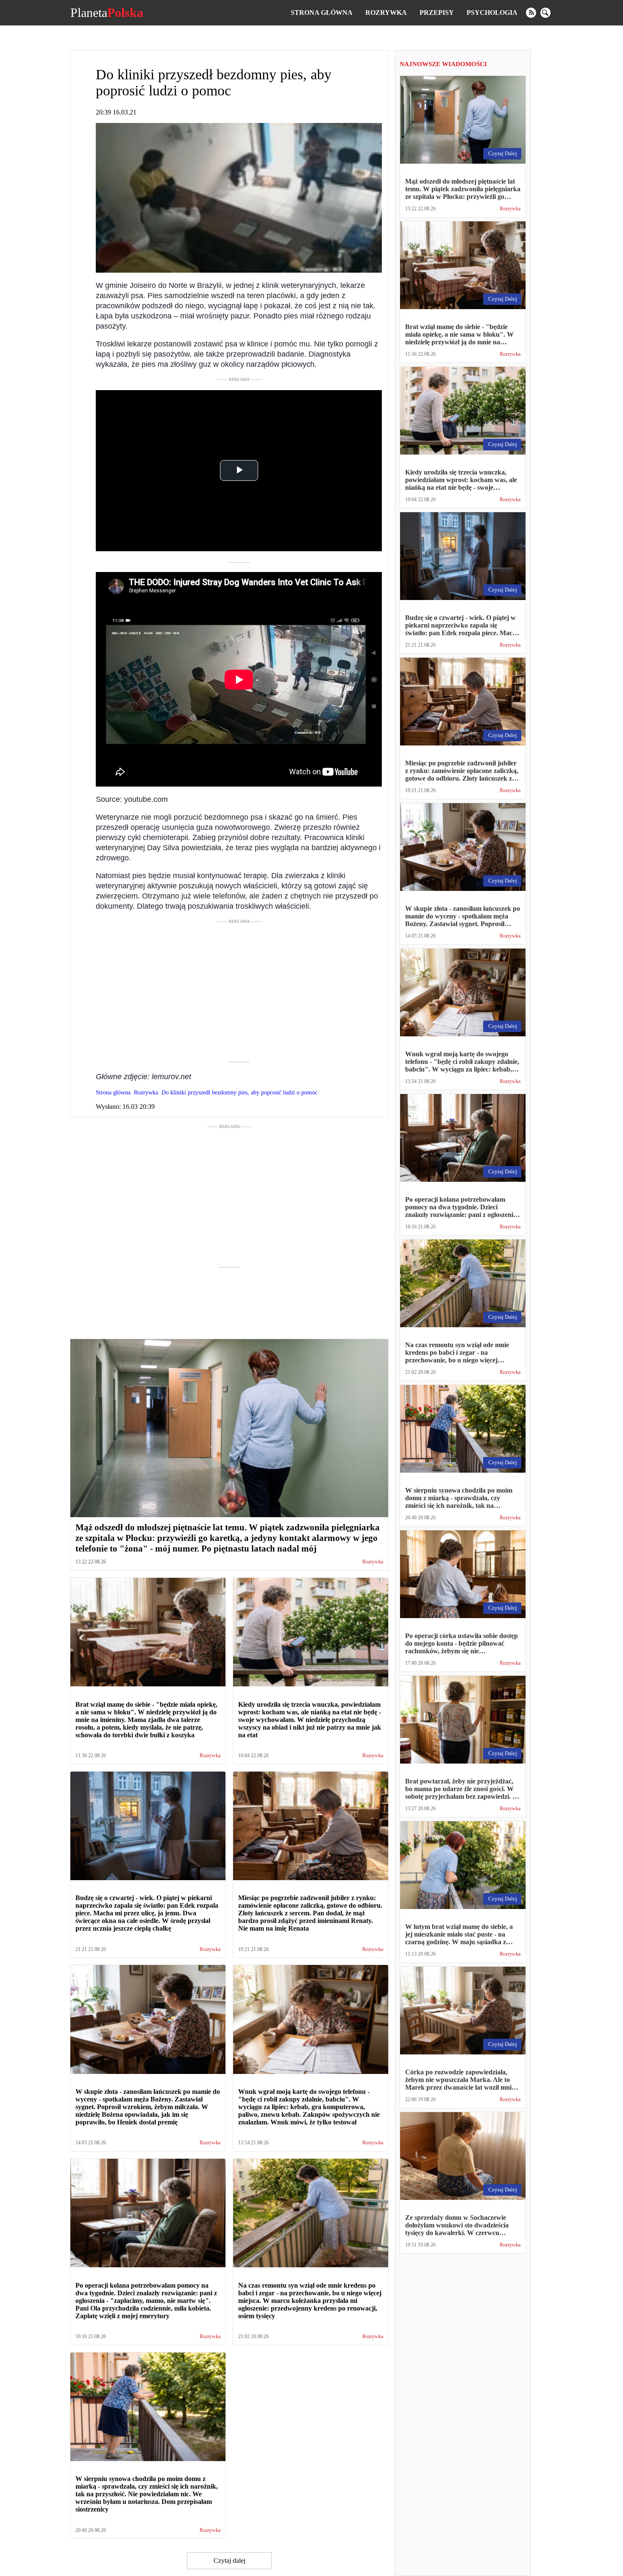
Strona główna (322, 13)
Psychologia (492, 13)
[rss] (531, 13)
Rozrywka (386, 13)
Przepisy (437, 13)
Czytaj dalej (229, 2561)
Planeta (107, 13)
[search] (545, 13)
